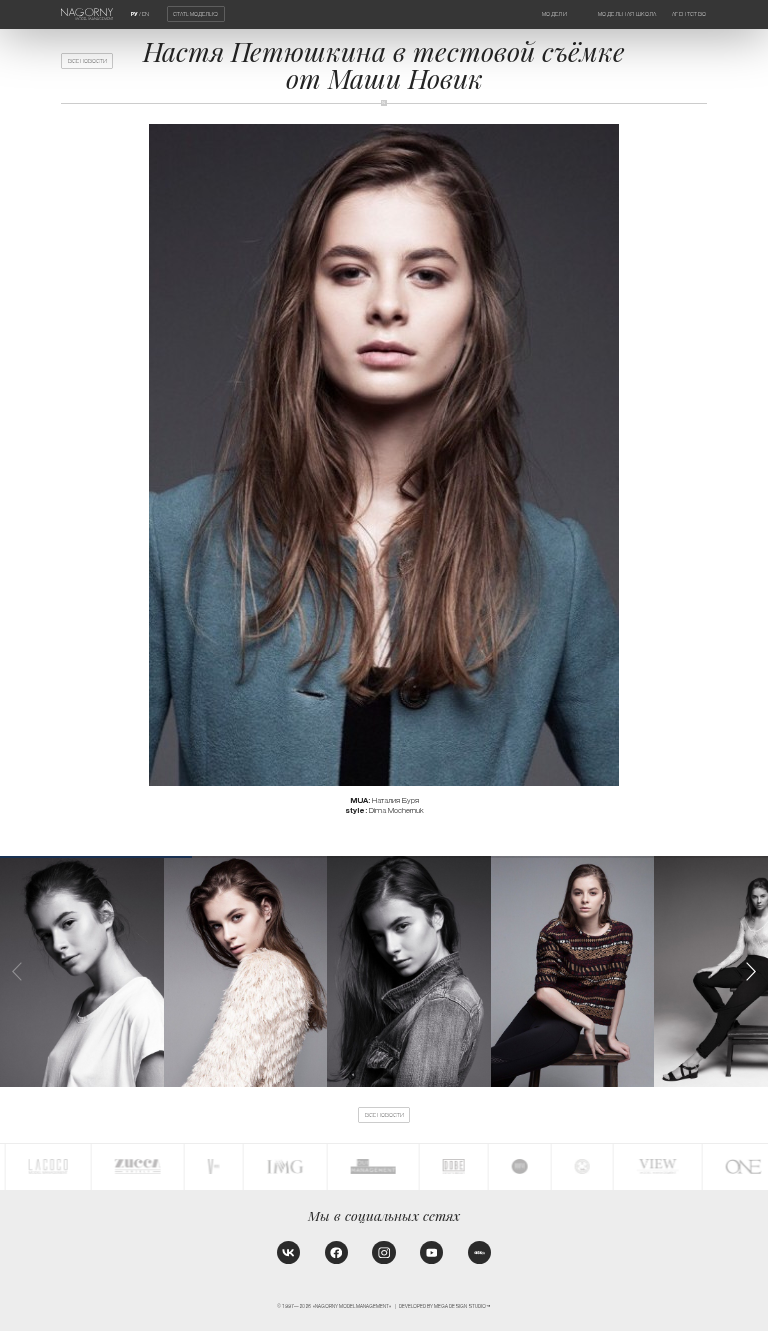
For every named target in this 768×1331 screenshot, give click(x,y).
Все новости (87, 61)
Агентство (689, 14)
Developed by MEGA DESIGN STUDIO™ (445, 1306)
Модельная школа (627, 14)
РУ (134, 14)
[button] (751, 971)
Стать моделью (195, 14)
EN (145, 14)
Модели (554, 14)
